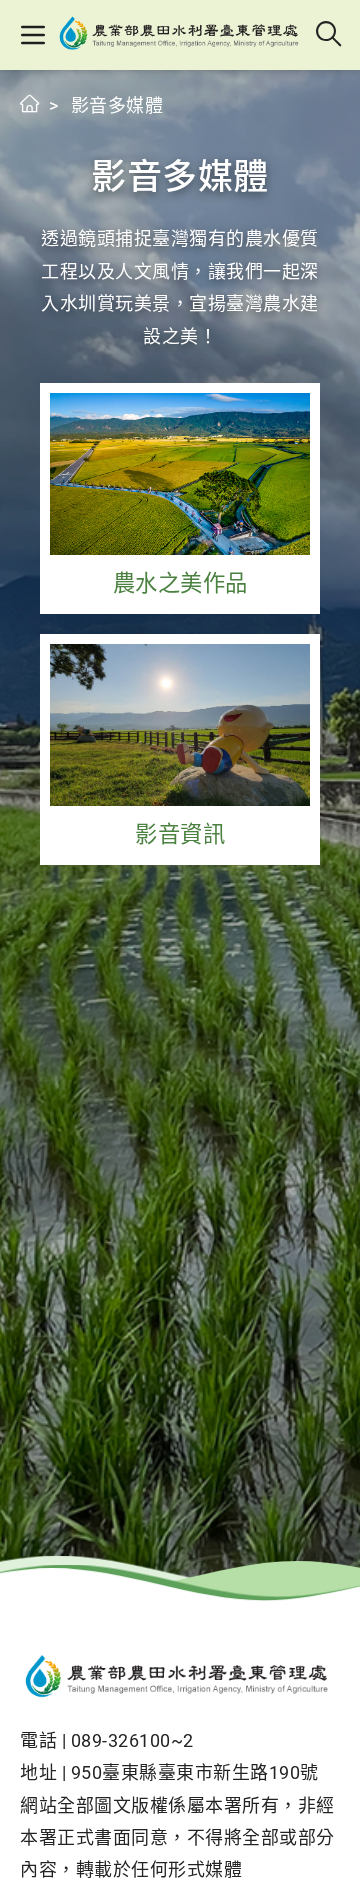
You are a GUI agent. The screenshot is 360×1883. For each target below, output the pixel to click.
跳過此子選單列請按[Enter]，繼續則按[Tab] (40, 127)
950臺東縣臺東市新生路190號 (195, 1772)
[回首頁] (180, 1678)
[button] (32, 35)
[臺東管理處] (181, 35)
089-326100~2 (132, 1740)
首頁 (30, 103)
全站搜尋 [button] (329, 35)
